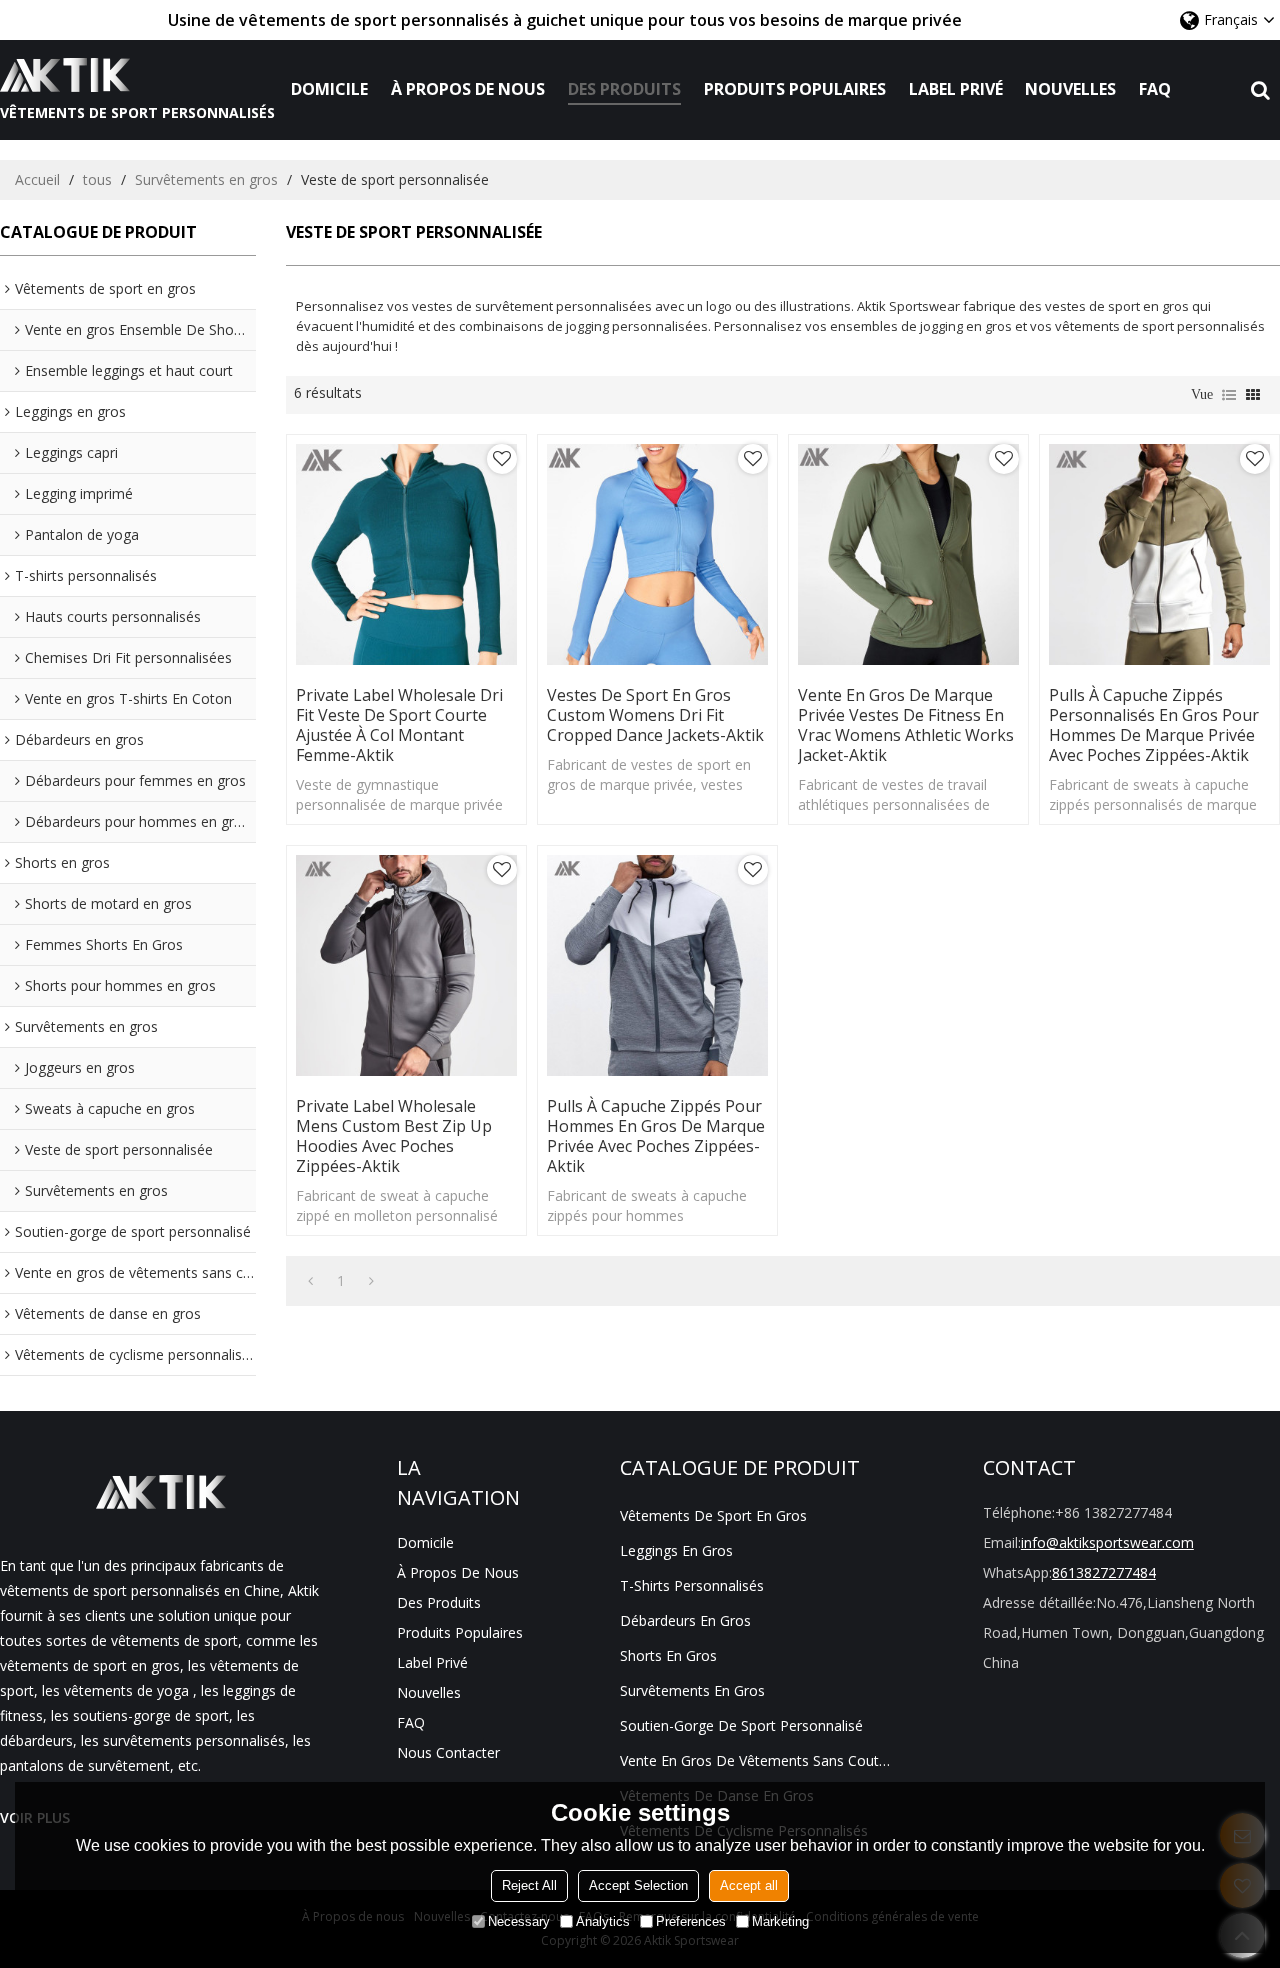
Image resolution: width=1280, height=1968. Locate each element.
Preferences (691, 1921)
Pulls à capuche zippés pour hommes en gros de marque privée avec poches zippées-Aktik (656, 1136)
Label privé (956, 89)
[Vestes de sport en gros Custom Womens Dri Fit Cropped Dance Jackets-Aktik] (657, 554)
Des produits (624, 89)
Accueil (37, 179)
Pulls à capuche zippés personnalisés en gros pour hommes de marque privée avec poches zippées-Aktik (1154, 725)
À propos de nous (468, 89)
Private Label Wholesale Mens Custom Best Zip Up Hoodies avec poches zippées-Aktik (394, 1136)
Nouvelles (1070, 89)
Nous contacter (448, 1752)
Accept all (749, 1885)
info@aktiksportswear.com (1107, 1542)
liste (1229, 395)
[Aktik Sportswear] (137, 75)
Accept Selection (638, 1885)
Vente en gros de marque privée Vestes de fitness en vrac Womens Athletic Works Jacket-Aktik (906, 725)
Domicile (329, 89)
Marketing (780, 1921)
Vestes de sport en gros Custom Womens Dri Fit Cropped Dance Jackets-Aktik (655, 715)
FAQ (1155, 89)
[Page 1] (310, 1281)
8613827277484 (1104, 1572)
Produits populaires (795, 89)
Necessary (519, 1921)
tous (97, 179)
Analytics (603, 1921)
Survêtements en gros (206, 179)
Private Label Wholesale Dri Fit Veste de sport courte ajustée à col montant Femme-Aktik (399, 725)
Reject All (529, 1885)
